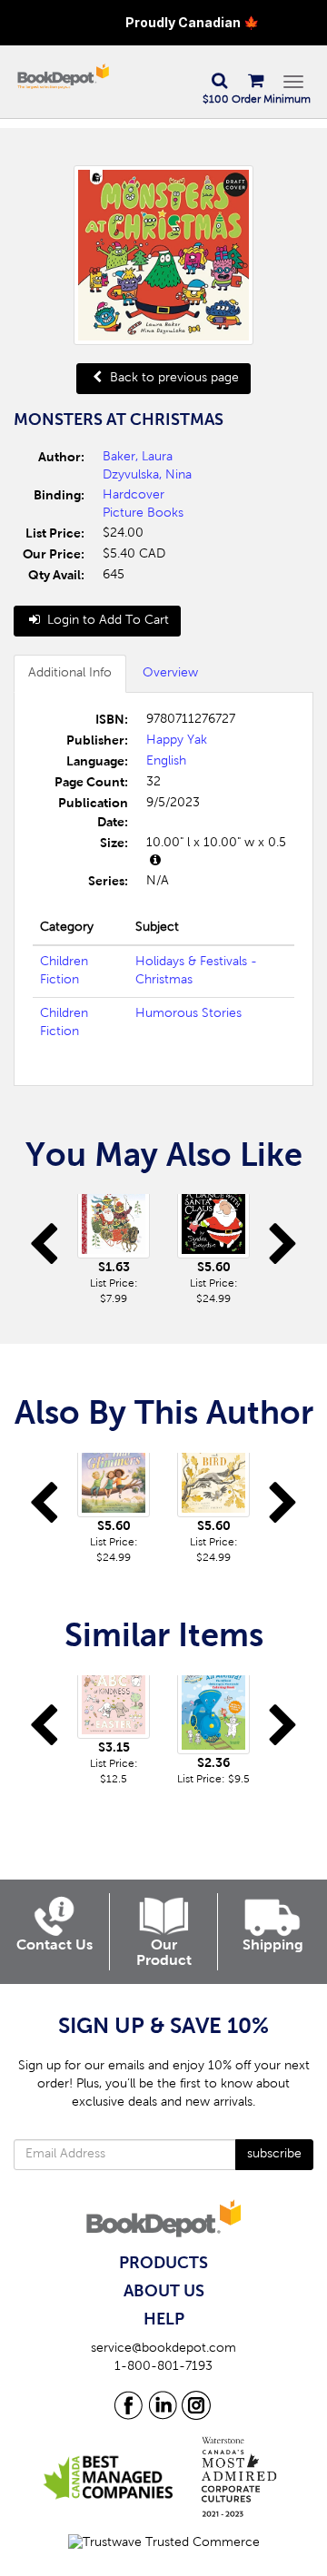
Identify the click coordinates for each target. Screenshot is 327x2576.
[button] (219, 82)
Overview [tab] (170, 674)
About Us (164, 2292)
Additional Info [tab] (70, 674)
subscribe (274, 2155)
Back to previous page (173, 379)
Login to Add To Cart (106, 621)
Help (164, 2320)
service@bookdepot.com (163, 2349)
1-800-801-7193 (163, 2367)
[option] (114, 1251)
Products (163, 2264)
